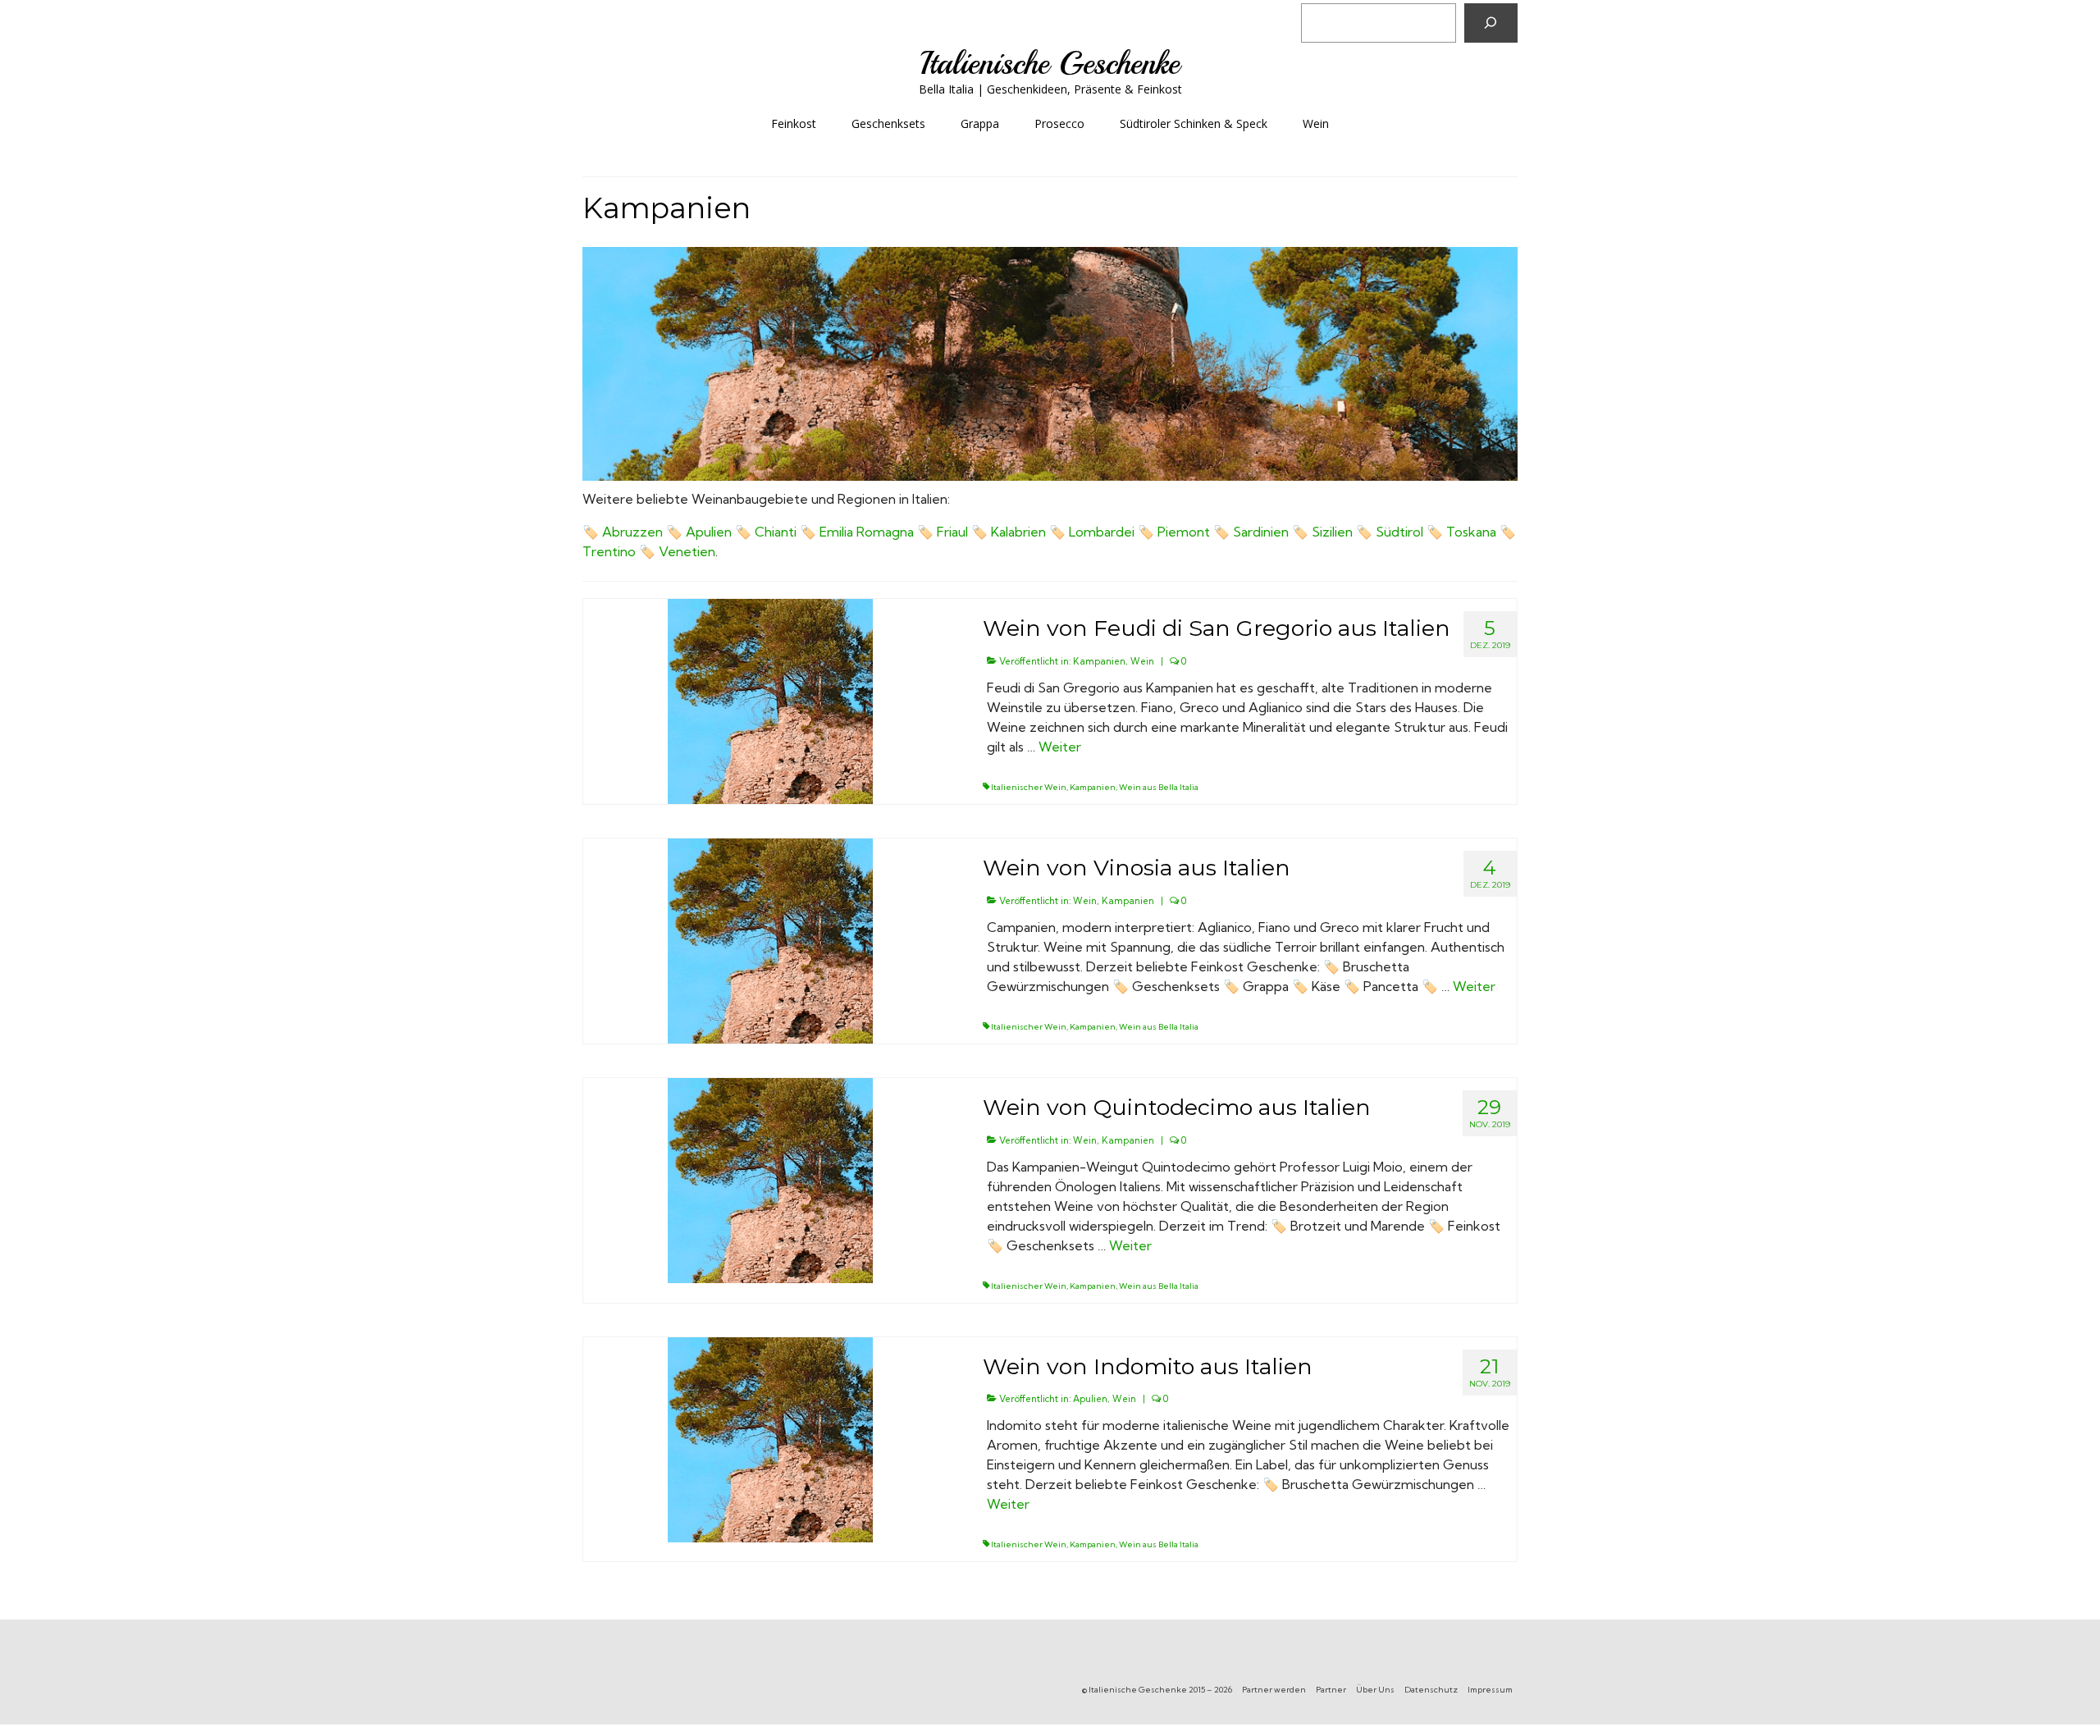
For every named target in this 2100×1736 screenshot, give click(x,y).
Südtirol (1399, 532)
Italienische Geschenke (1050, 64)
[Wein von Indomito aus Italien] (770, 1438)
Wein (1142, 661)
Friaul (952, 532)
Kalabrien (1018, 532)
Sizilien (1332, 532)
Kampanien (1099, 661)
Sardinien (1261, 532)
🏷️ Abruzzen (623, 532)
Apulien (709, 532)
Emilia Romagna (867, 532)
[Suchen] (1491, 23)
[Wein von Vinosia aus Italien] (770, 940)
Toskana (1471, 532)
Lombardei (1102, 532)
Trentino (609, 551)
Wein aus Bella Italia (1159, 787)
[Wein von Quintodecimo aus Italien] (770, 1180)
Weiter (1060, 747)
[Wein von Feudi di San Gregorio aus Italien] (770, 701)
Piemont (1184, 532)
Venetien (687, 551)
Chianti (776, 532)
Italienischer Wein (1029, 787)
